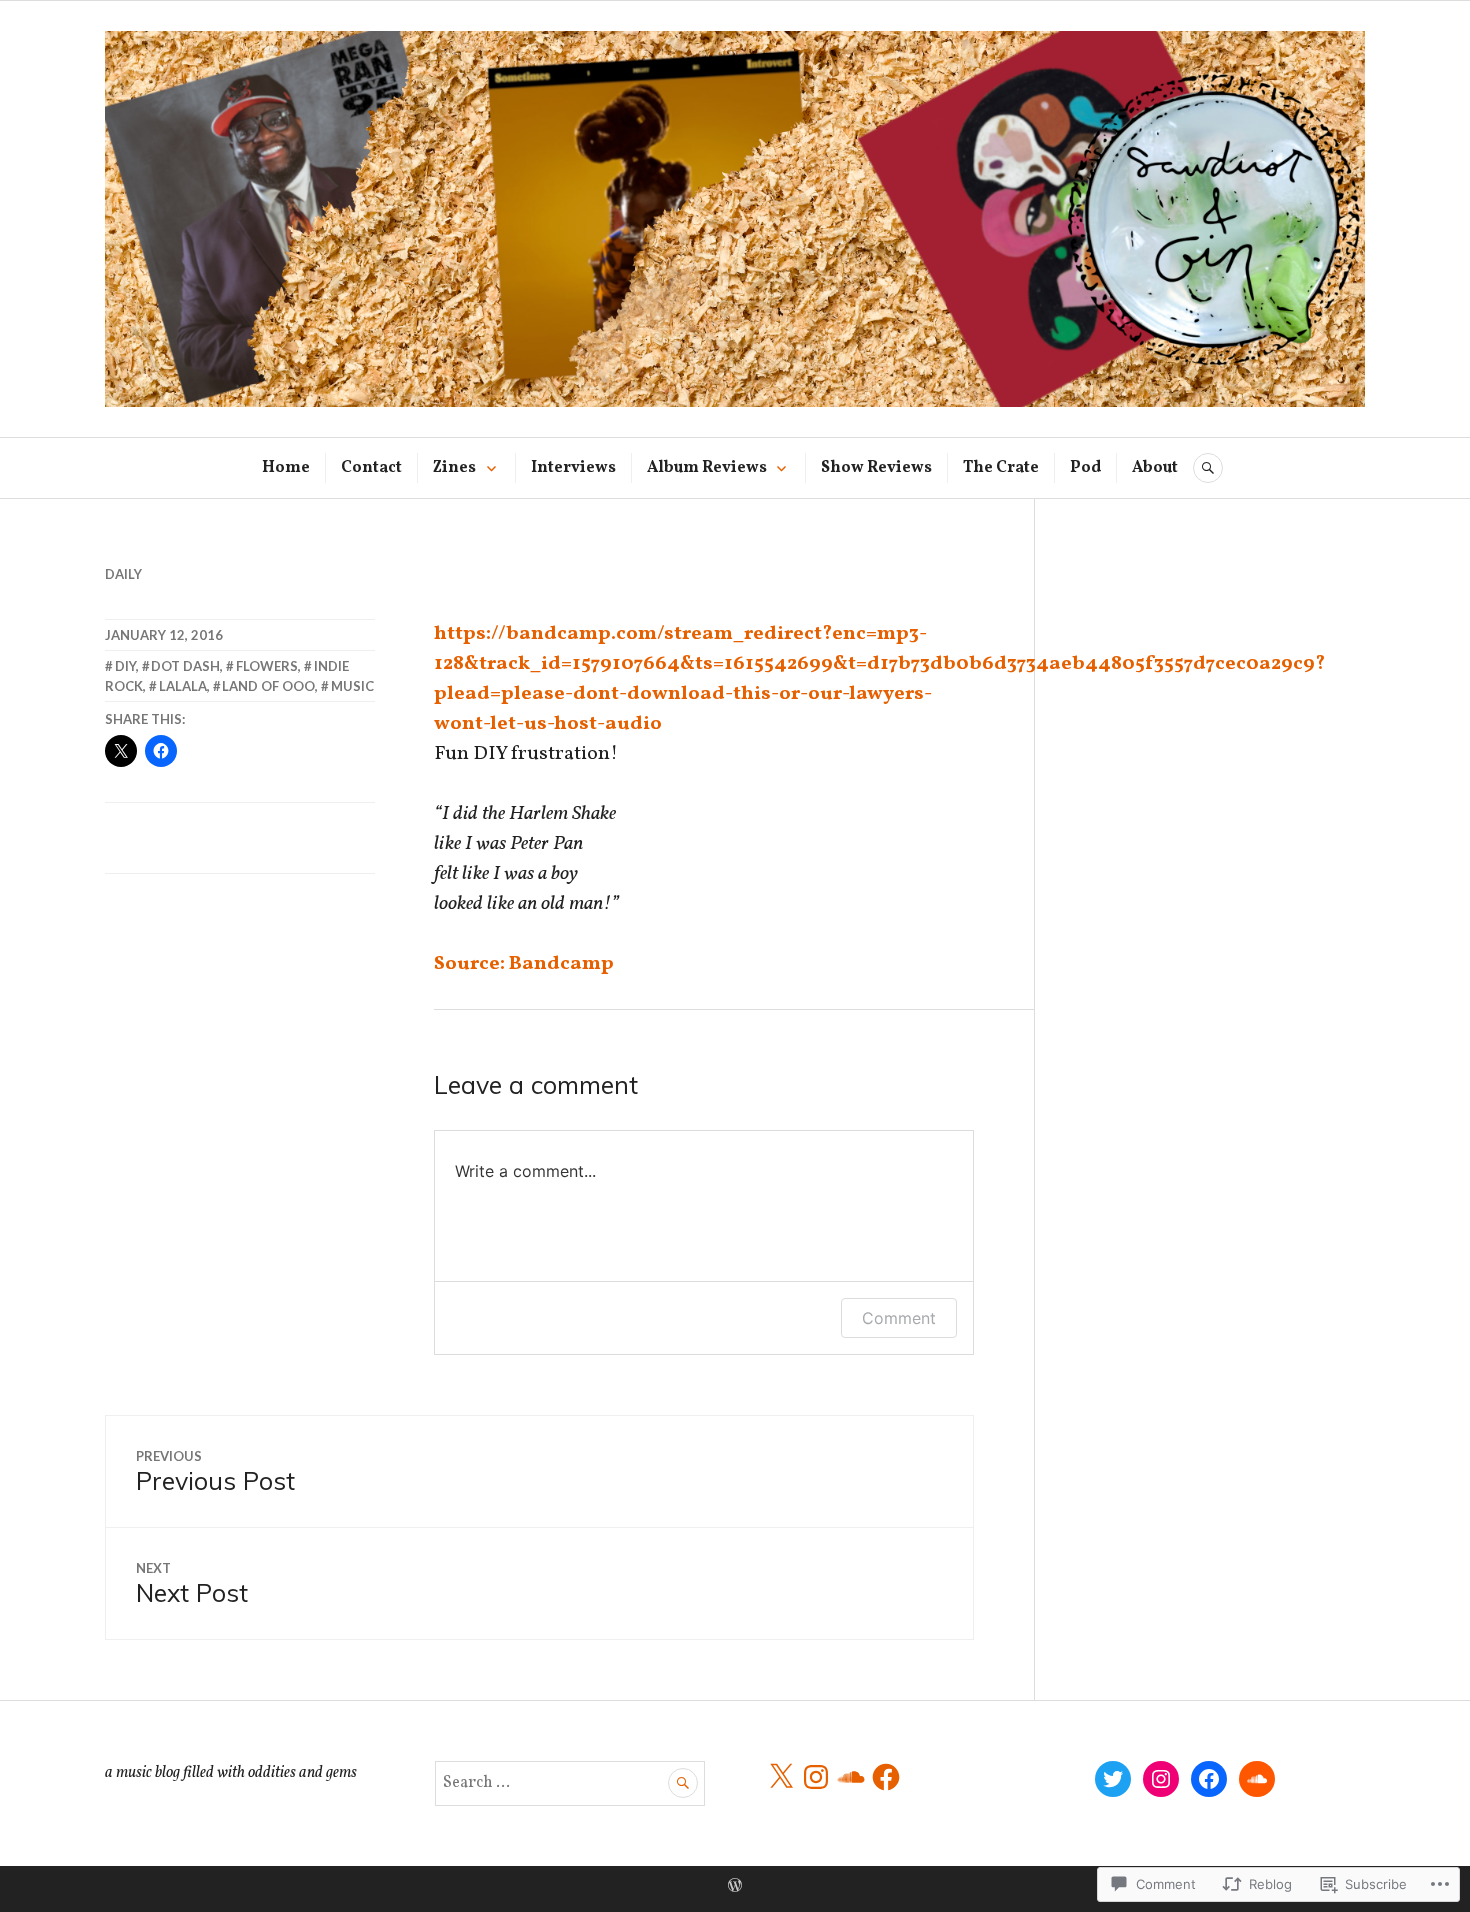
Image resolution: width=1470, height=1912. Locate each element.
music (352, 686)
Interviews (573, 468)
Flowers (267, 666)
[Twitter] (1113, 1779)
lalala (183, 686)
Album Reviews (707, 468)
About (1155, 468)
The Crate (1001, 468)
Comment (899, 1318)
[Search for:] (570, 1783)
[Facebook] (886, 1777)
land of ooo (268, 686)
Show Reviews (876, 468)
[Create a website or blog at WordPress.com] (735, 1888)
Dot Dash (185, 666)
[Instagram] (816, 1777)
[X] (781, 1777)
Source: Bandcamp (524, 964)
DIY (125, 666)
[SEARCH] (1208, 468)
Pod (1085, 468)
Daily (123, 574)
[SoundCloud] (851, 1777)
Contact (371, 468)
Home (286, 468)
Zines (454, 468)
